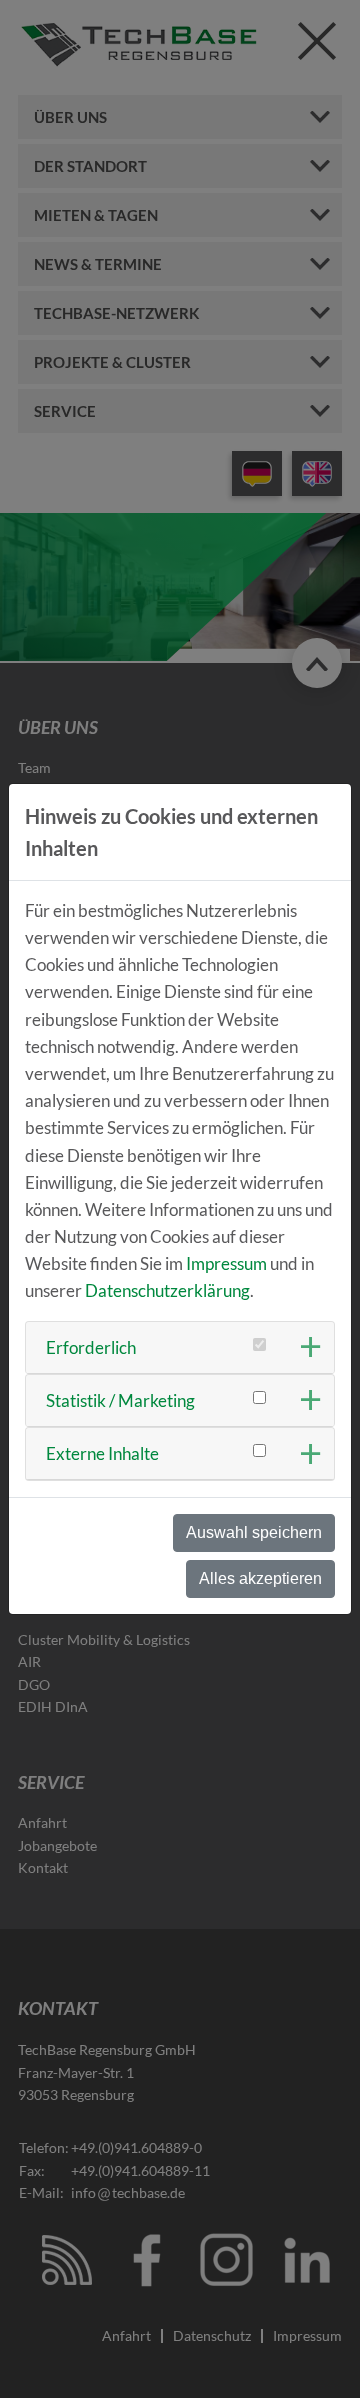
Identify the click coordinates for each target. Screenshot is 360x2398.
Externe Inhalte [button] (102, 1453)
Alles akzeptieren (260, 1578)
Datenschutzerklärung (167, 1290)
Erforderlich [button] (91, 1347)
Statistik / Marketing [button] (120, 1400)
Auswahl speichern (254, 1532)
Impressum (226, 1263)
